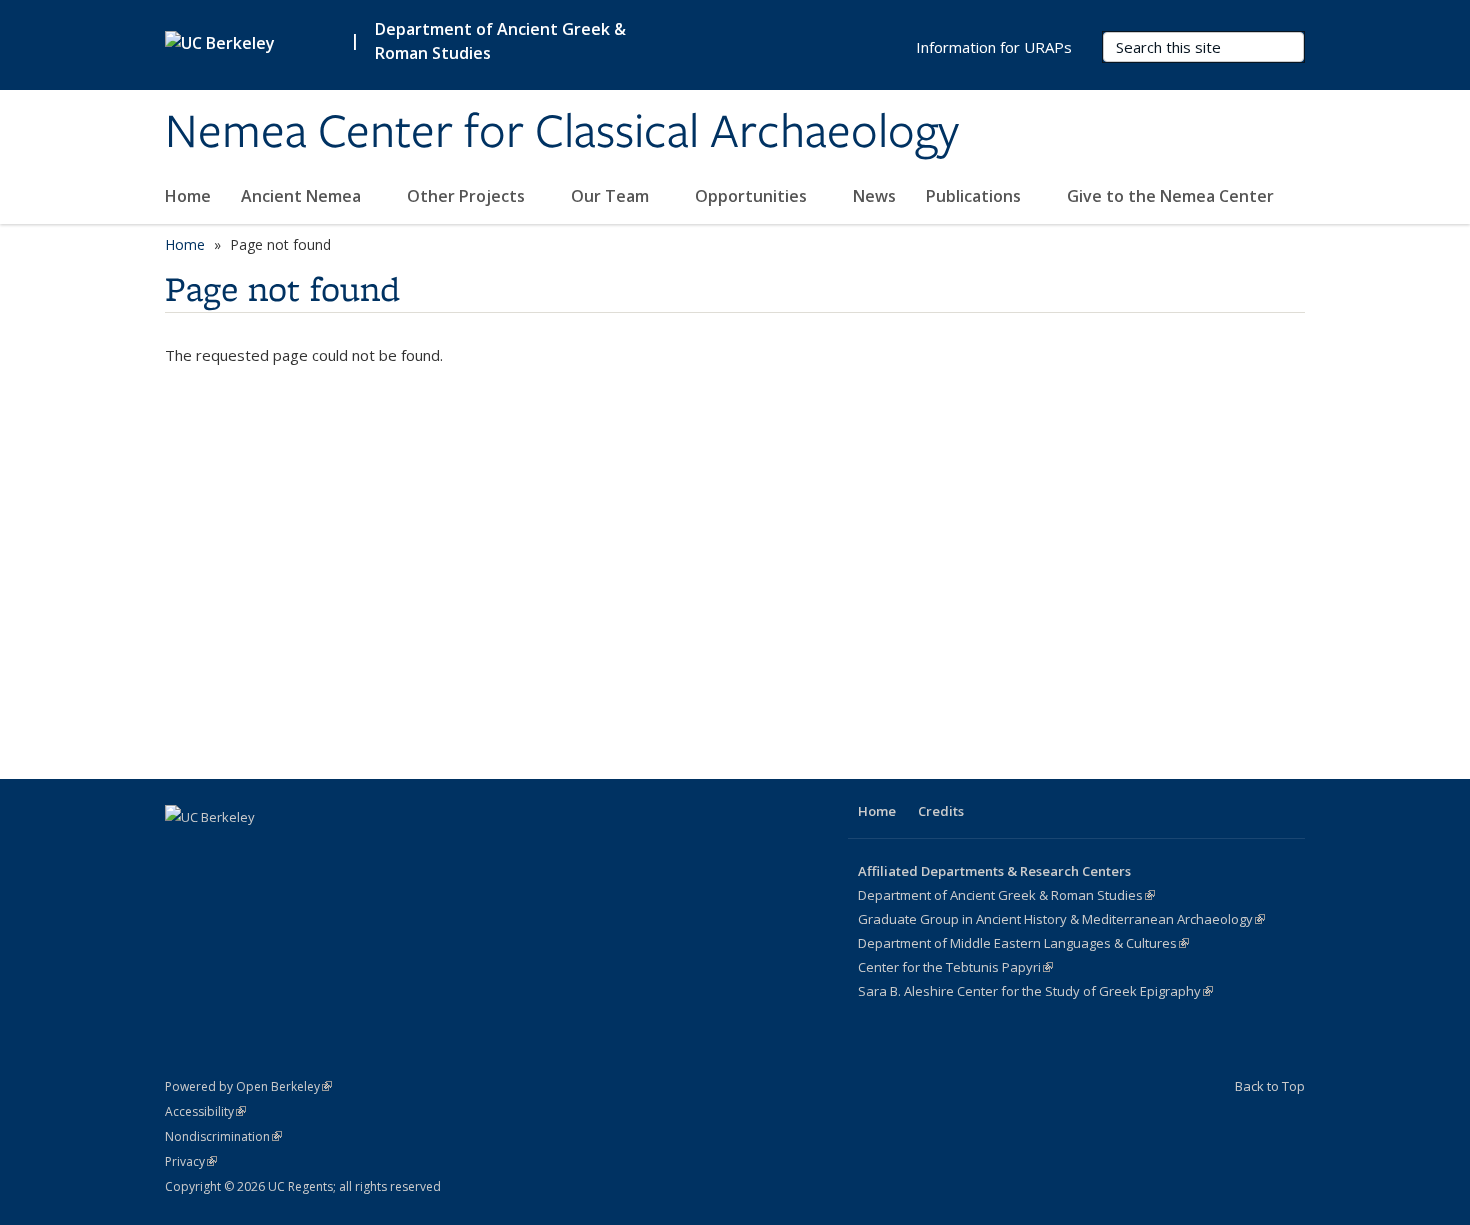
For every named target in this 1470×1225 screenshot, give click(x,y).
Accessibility (205, 1111)
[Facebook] (183, 851)
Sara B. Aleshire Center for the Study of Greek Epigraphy (1035, 991)
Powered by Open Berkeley (248, 1086)
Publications (975, 196)
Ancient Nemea (303, 196)
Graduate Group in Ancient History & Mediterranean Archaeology (1061, 919)
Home (188, 196)
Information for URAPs (994, 47)
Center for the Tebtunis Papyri (955, 967)
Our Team (612, 196)
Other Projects (468, 196)
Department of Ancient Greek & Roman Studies (1006, 895)
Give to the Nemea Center (1170, 196)
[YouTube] (222, 851)
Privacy (191, 1161)
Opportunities (753, 196)
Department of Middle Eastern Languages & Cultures (1023, 943)
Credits (941, 811)
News (874, 196)
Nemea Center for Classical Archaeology (562, 133)
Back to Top (1270, 1086)
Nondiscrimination (223, 1136)
